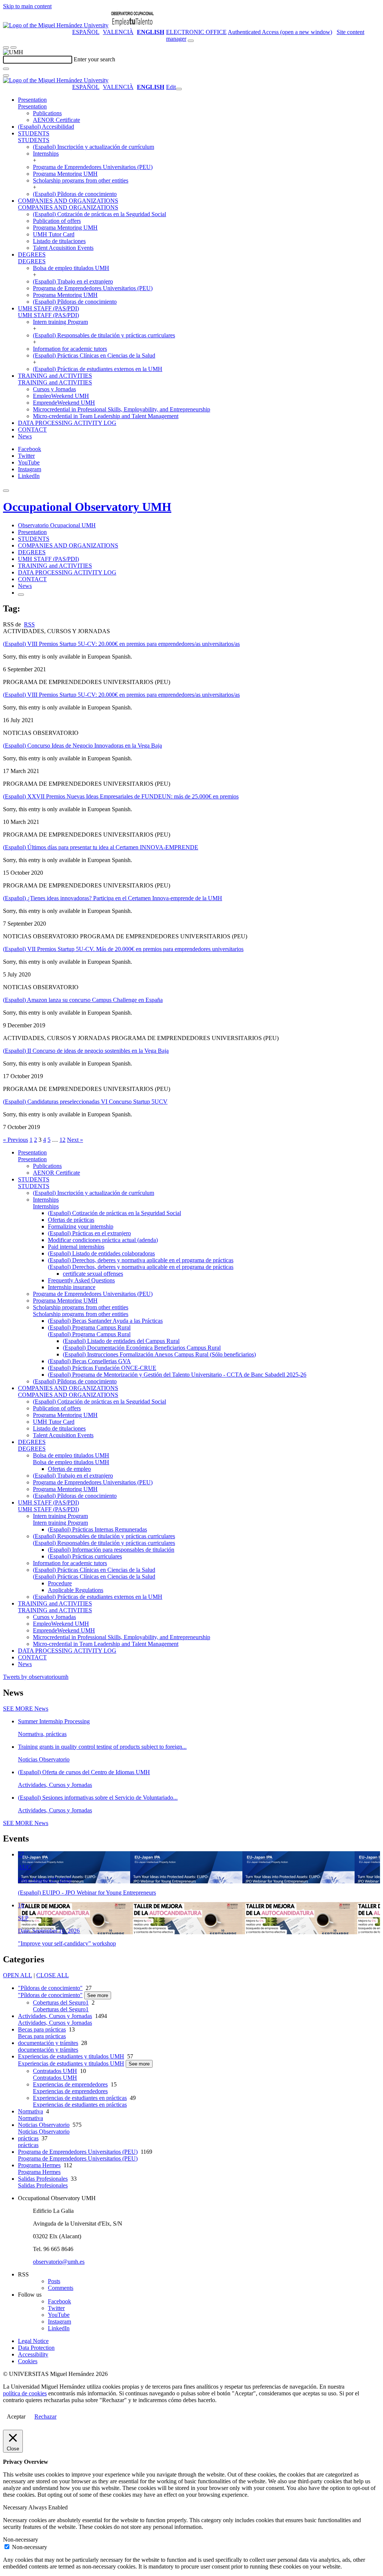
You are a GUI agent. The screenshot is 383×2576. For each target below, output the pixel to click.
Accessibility (33, 2354)
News (25, 436)
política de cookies (25, 2393)
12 (62, 1140)
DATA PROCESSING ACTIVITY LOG (67, 423)
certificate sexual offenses (93, 1274)
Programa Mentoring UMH (65, 174)
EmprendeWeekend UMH (64, 403)
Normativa (30, 2111)
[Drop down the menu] (13, 47)
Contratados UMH (55, 2071)
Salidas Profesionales (43, 2179)
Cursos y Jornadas (54, 389)
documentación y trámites (48, 2043)
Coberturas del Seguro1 (61, 2002)
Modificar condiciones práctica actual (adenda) (103, 1240)
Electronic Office (196, 32)
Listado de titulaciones (59, 241)
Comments (61, 2288)
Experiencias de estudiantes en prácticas (80, 2098)
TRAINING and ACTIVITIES (55, 376)
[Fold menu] (179, 89)
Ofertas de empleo (69, 1469)
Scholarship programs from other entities (81, 180)
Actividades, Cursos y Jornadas (55, 2016)
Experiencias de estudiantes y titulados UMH (71, 2056)
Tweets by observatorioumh (36, 1677)
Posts (54, 2281)
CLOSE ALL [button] (53, 1975)
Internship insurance (72, 1287)
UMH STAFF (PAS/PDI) (48, 308)
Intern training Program (60, 322)
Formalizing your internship (81, 1226)
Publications (47, 113)
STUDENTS (34, 133)
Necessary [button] (16, 2507)
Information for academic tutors (70, 349)
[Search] (6, 69)
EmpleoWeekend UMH (61, 396)
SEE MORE (26, 1709)
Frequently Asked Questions (81, 1280)
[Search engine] (191, 41)
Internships (46, 154)
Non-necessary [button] (21, 2540)
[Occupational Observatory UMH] (132, 25)
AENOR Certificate (56, 120)
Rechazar (45, 2416)
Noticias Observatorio (44, 2125)
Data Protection (36, 2348)
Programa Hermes (39, 2165)
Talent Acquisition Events (63, 248)
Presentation (32, 100)
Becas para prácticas (42, 2029)
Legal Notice (33, 2341)
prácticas (28, 2138)
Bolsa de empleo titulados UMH (71, 268)
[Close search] (6, 76)
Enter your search (94, 59)
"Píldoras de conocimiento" (50, 1988)
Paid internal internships (76, 1247)
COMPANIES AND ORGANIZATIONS (68, 201)
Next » (75, 1140)
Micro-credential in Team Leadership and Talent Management (106, 416)
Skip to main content (27, 6)
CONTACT (32, 430)
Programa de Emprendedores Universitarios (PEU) (93, 167)
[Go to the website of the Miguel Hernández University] (56, 25)
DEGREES (32, 254)
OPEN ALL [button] (18, 1975)
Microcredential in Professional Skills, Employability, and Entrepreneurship (122, 409)
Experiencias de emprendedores (70, 2084)
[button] (32, 106)
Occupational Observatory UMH (87, 507)
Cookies (28, 2361)
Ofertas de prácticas (71, 1220)
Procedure (60, 1583)
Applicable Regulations (76, 1590)
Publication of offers (57, 221)
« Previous (16, 1140)
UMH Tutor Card (54, 234)
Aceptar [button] (16, 2416)
